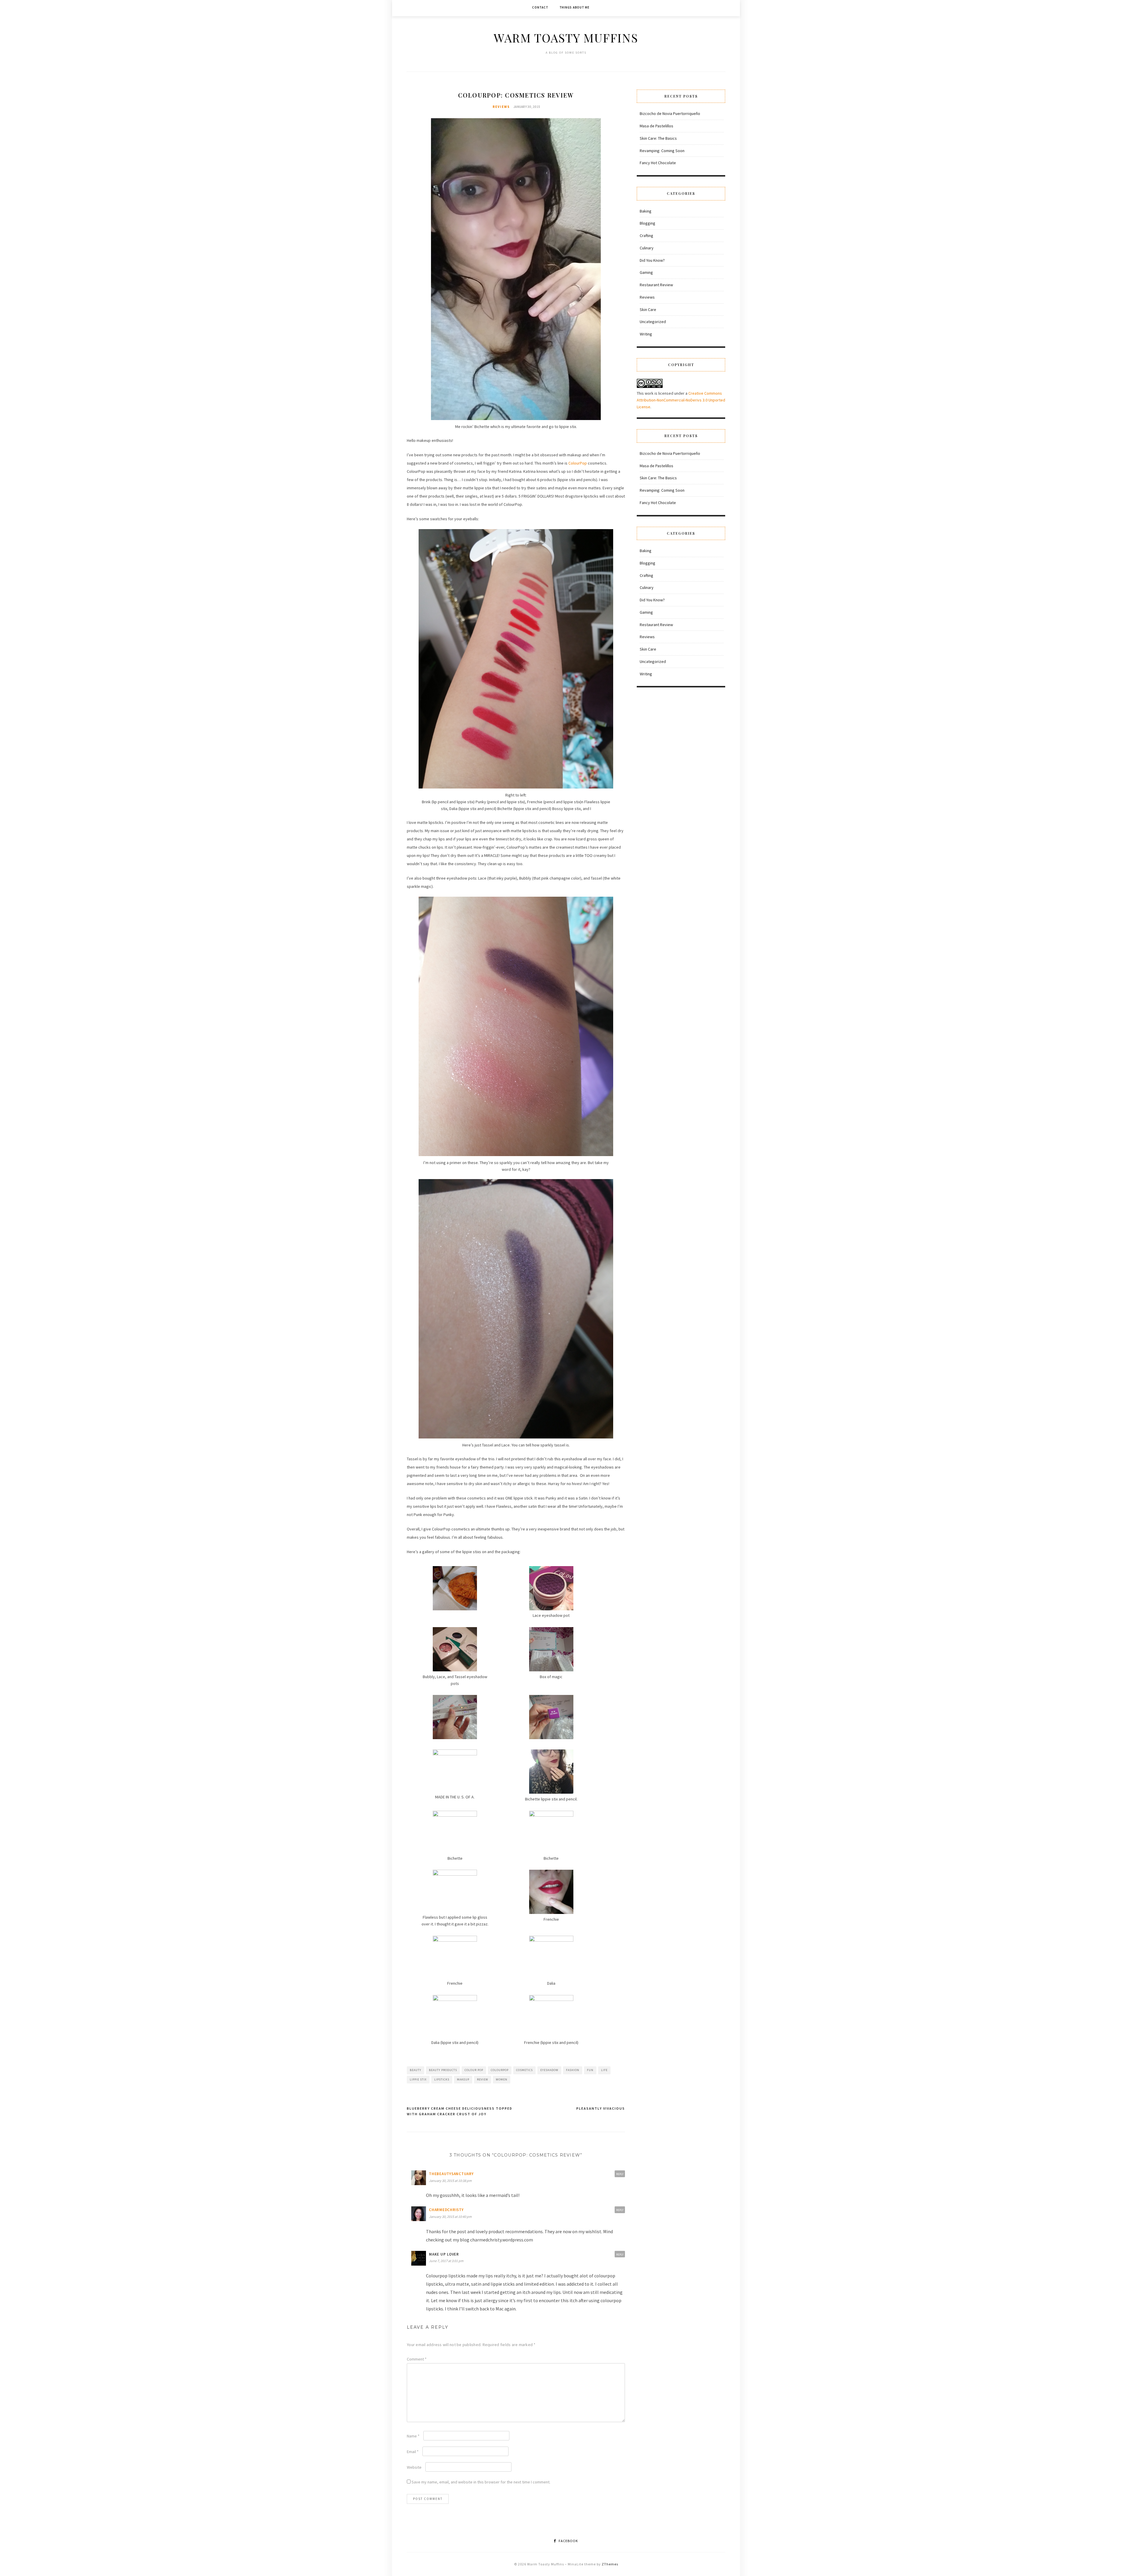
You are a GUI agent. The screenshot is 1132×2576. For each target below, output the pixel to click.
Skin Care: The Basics (658, 138)
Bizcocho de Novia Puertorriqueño (670, 113)
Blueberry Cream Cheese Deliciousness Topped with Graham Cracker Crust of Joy (460, 2111)
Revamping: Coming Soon (662, 151)
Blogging (648, 223)
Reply (620, 2174)
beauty (416, 2070)
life (604, 2070)
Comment (417, 2359)
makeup (463, 2079)
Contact (540, 7)
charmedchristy (446, 2210)
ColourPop (578, 463)
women (502, 2079)
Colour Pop (474, 2070)
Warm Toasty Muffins (566, 38)
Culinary (647, 248)
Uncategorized (653, 322)
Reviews (501, 107)
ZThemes (610, 2564)
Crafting (646, 236)
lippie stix (418, 2079)
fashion (573, 2070)
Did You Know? (652, 260)
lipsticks (442, 2079)
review (483, 2079)
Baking (646, 211)
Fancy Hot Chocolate (658, 163)
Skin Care (648, 310)
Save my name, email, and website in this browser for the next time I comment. (481, 2482)
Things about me (575, 7)
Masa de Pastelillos (657, 126)
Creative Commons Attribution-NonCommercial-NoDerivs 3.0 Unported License (681, 400)
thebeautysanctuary (451, 2174)
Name (413, 2436)
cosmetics (524, 2070)
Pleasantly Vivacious (601, 2108)
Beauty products (443, 2070)
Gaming (646, 272)
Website (414, 2467)
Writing (646, 334)
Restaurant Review (656, 285)
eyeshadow (549, 2070)
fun (590, 2070)
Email (413, 2452)
